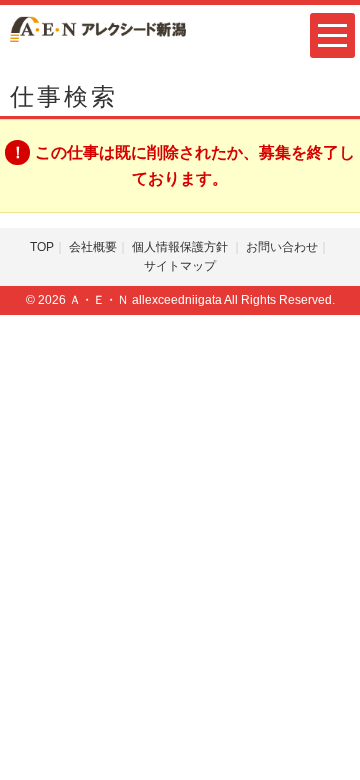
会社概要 (93, 247)
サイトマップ (180, 266)
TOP (42, 247)
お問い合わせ (282, 247)
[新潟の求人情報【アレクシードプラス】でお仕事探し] (98, 27)
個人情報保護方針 (181, 247)
